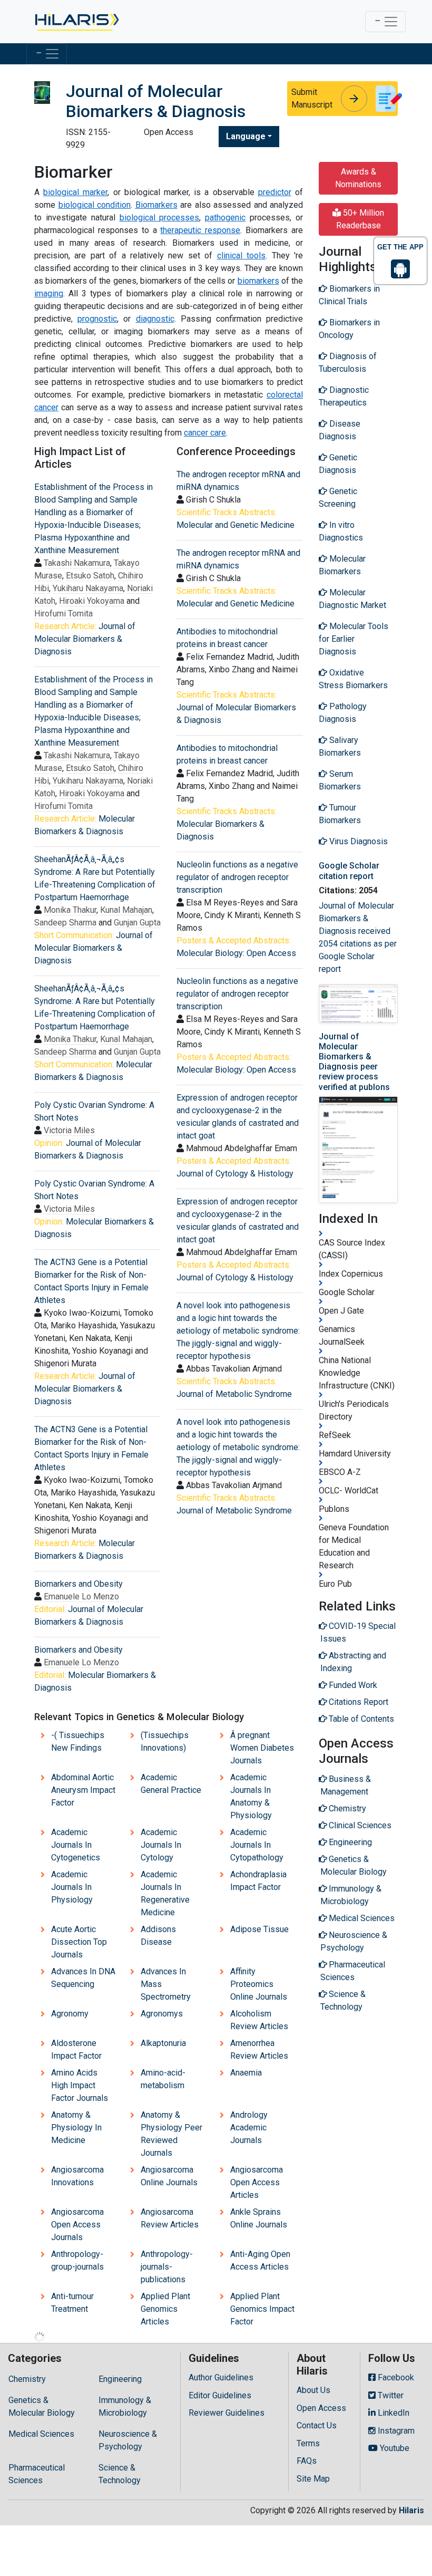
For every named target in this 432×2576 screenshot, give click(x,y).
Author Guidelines (221, 2377)
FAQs (307, 2461)
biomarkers (258, 281)
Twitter (390, 2395)
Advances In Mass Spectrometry (166, 1984)
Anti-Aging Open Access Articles (260, 2260)
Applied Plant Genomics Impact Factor (262, 2309)
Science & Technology (120, 2474)
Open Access (321, 2408)
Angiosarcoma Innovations (77, 2176)
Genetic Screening (338, 498)
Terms (308, 2443)
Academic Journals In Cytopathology (257, 1845)
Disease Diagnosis (340, 430)
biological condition (95, 205)
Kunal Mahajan (126, 910)
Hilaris (411, 2510)
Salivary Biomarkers (340, 746)
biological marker (75, 192)
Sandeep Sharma (65, 923)
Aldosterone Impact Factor (76, 2049)
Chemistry (27, 2379)
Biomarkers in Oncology (349, 329)
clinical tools (241, 255)
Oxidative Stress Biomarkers (353, 679)
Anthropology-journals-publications (167, 2267)
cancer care (205, 433)
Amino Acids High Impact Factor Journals (80, 2085)
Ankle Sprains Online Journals (259, 2218)
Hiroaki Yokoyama (92, 601)
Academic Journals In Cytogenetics (76, 1845)
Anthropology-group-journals (77, 2260)
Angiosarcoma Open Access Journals (77, 2225)
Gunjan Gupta (137, 923)
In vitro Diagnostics (341, 531)
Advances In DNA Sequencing (83, 1978)
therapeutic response (200, 230)
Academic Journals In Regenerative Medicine (165, 1893)
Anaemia (246, 2073)
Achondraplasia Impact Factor (258, 1881)
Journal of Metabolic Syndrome (234, 1394)
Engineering (120, 2379)
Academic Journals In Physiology (72, 1887)
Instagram (395, 2431)
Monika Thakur (70, 910)
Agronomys (162, 2014)
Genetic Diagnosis (338, 464)
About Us (313, 2390)
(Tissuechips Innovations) (165, 1742)
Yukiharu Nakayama (88, 588)
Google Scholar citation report (349, 871)
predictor (275, 192)
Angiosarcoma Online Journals (169, 2176)
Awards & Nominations (358, 178)
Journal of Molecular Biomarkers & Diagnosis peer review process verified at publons (354, 1062)
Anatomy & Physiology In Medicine (76, 2128)
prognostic (97, 319)
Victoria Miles (69, 1130)
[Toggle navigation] (385, 22)
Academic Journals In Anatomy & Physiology (251, 1796)
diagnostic (155, 319)
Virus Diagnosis (357, 841)
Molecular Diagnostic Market (352, 599)
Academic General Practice (171, 1784)
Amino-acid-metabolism (163, 2079)
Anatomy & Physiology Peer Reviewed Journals (171, 2134)
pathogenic (225, 218)
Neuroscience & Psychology (128, 2440)
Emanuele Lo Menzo (81, 1596)
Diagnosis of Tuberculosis (348, 363)
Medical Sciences (41, 2434)
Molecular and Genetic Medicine (235, 525)
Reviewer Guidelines (227, 2413)
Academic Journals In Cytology (161, 1845)
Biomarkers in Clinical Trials (349, 295)
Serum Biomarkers (340, 780)
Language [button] (246, 136)
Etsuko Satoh (90, 576)
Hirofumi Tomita (63, 614)
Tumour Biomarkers (340, 814)
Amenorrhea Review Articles (259, 2049)
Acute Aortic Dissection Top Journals (79, 1942)
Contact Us (317, 2425)
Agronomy (70, 2014)
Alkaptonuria (163, 2043)
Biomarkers (156, 205)
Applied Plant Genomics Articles (165, 2309)
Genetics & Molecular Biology (42, 2406)
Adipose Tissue (259, 1929)
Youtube (394, 2448)
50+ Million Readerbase (360, 219)
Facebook (395, 2377)
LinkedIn (392, 2413)
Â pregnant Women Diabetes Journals (262, 1748)
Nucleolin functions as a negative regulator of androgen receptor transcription (237, 877)
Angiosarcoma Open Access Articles (257, 2182)
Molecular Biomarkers (342, 565)
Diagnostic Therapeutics (344, 396)
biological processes (160, 218)
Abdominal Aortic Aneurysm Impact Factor (83, 1790)
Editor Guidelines (220, 2395)
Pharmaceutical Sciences (37, 2474)
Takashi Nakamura (77, 563)
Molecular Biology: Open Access (236, 953)
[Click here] (76, 22)
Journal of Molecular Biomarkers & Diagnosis (85, 639)
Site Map (313, 2479)
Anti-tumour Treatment (72, 2303)
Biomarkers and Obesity (78, 1584)
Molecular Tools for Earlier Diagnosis (354, 639)
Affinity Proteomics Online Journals (259, 1984)
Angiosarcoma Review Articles (170, 2218)
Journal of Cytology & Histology (235, 1174)
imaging (49, 293)
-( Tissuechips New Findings (78, 1742)
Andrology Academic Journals (249, 2128)
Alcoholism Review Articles (259, 2020)
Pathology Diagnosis (343, 713)
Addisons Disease (158, 1936)
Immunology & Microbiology (125, 2406)
